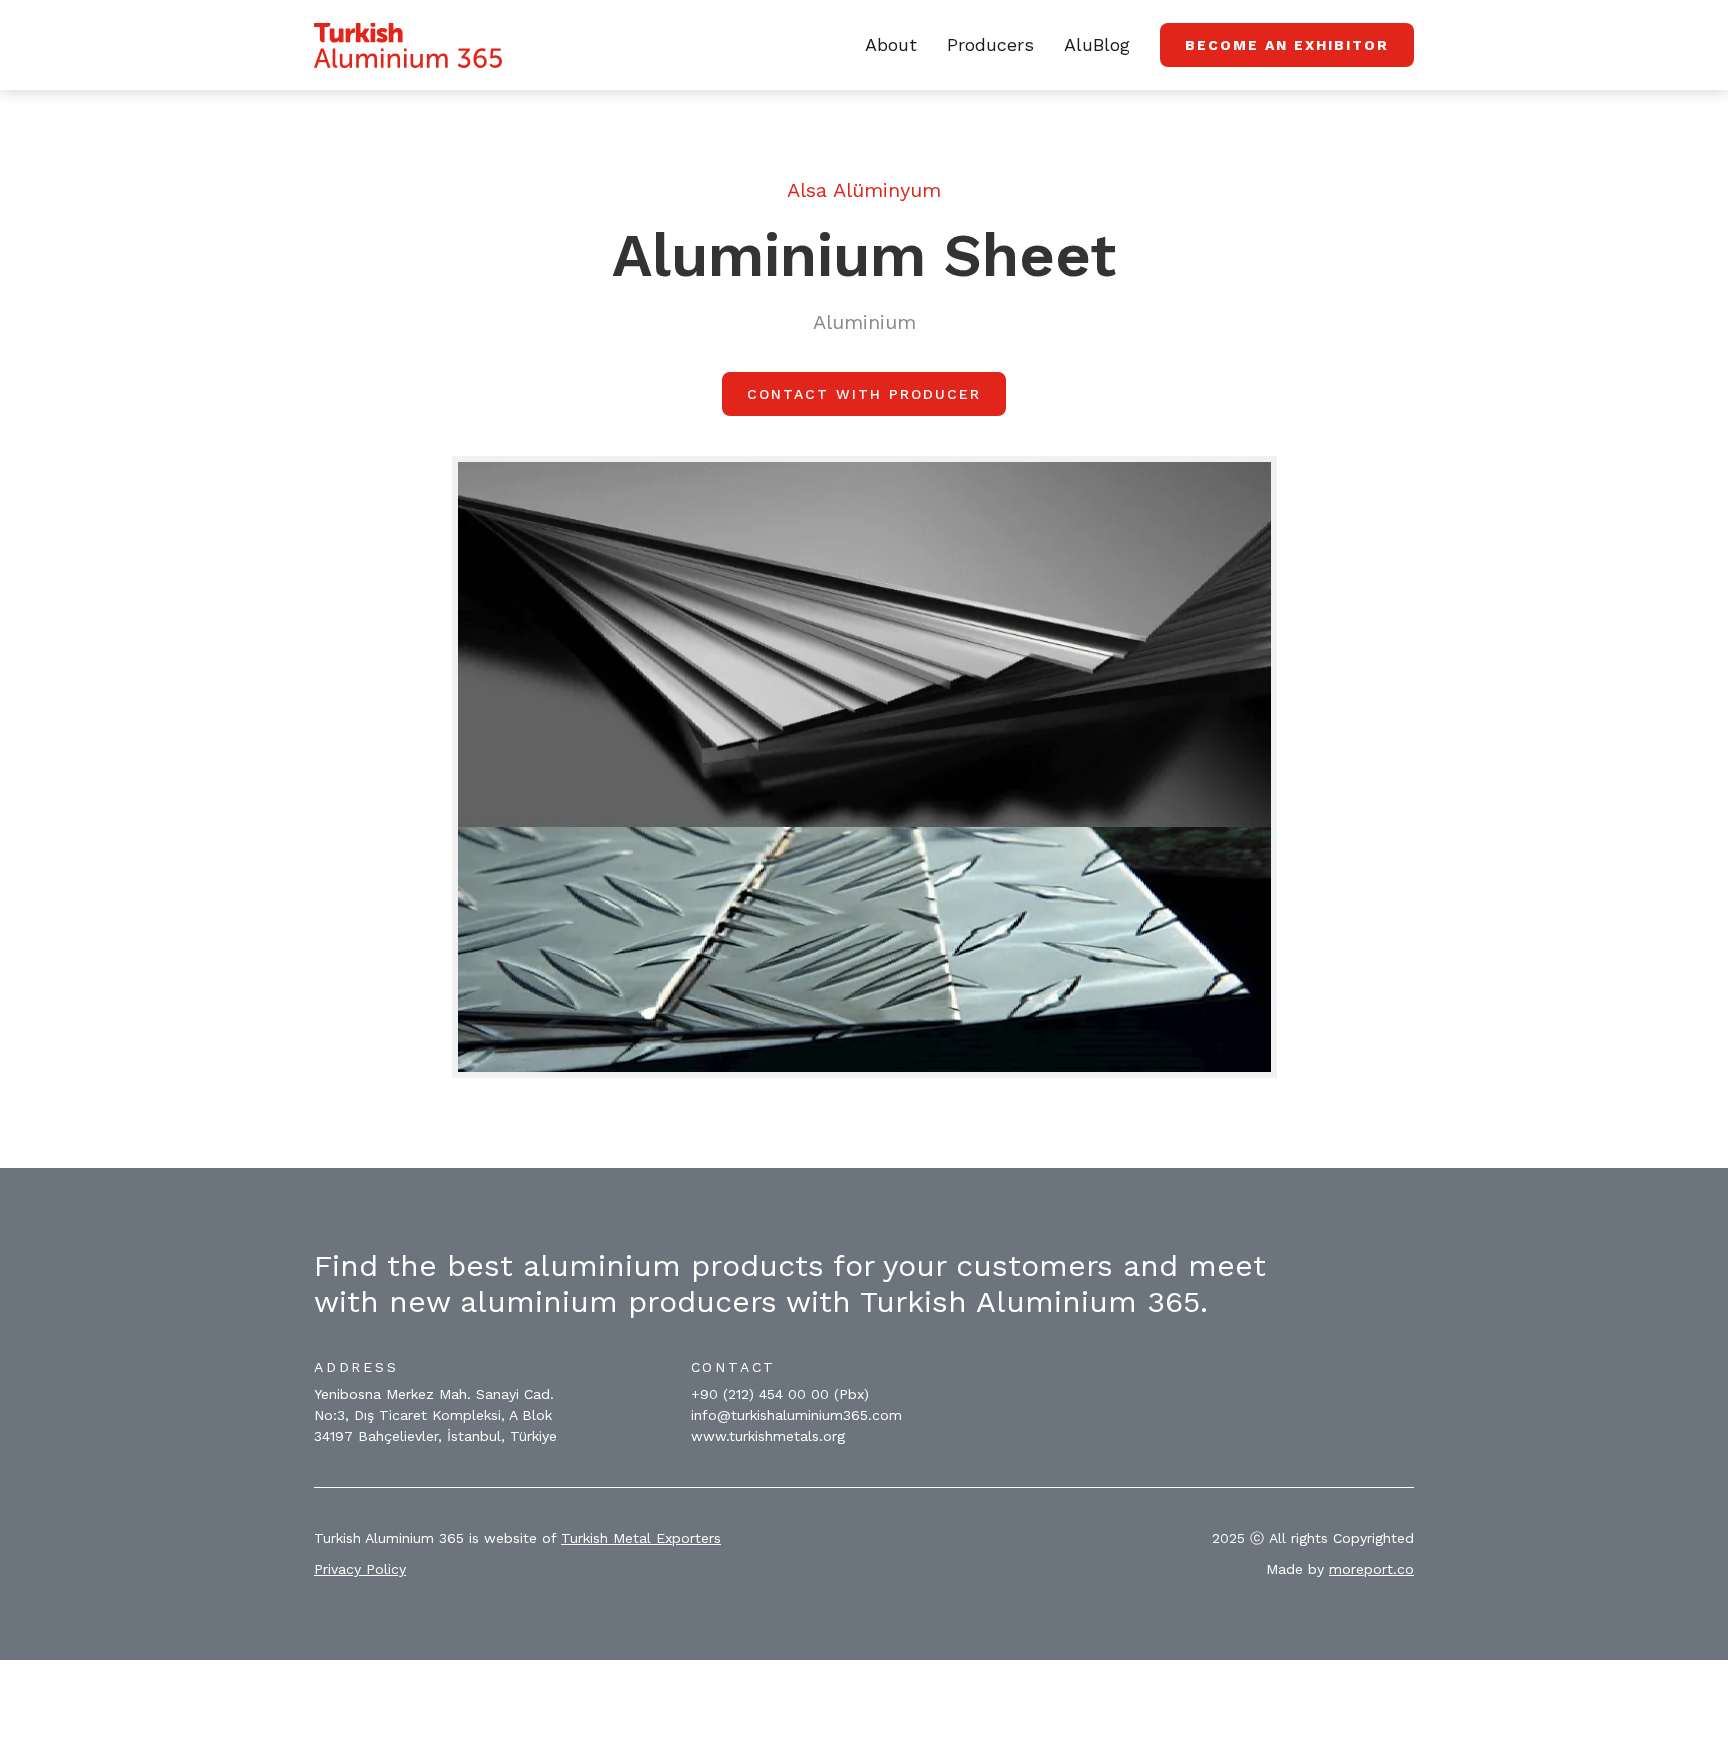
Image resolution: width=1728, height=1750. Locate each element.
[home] (408, 45)
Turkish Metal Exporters (641, 1538)
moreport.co (1371, 1569)
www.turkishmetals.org (768, 1436)
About (891, 44)
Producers (990, 44)
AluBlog (1097, 44)
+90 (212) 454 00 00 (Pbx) (780, 1394)
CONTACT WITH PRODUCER (864, 394)
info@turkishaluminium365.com (796, 1415)
